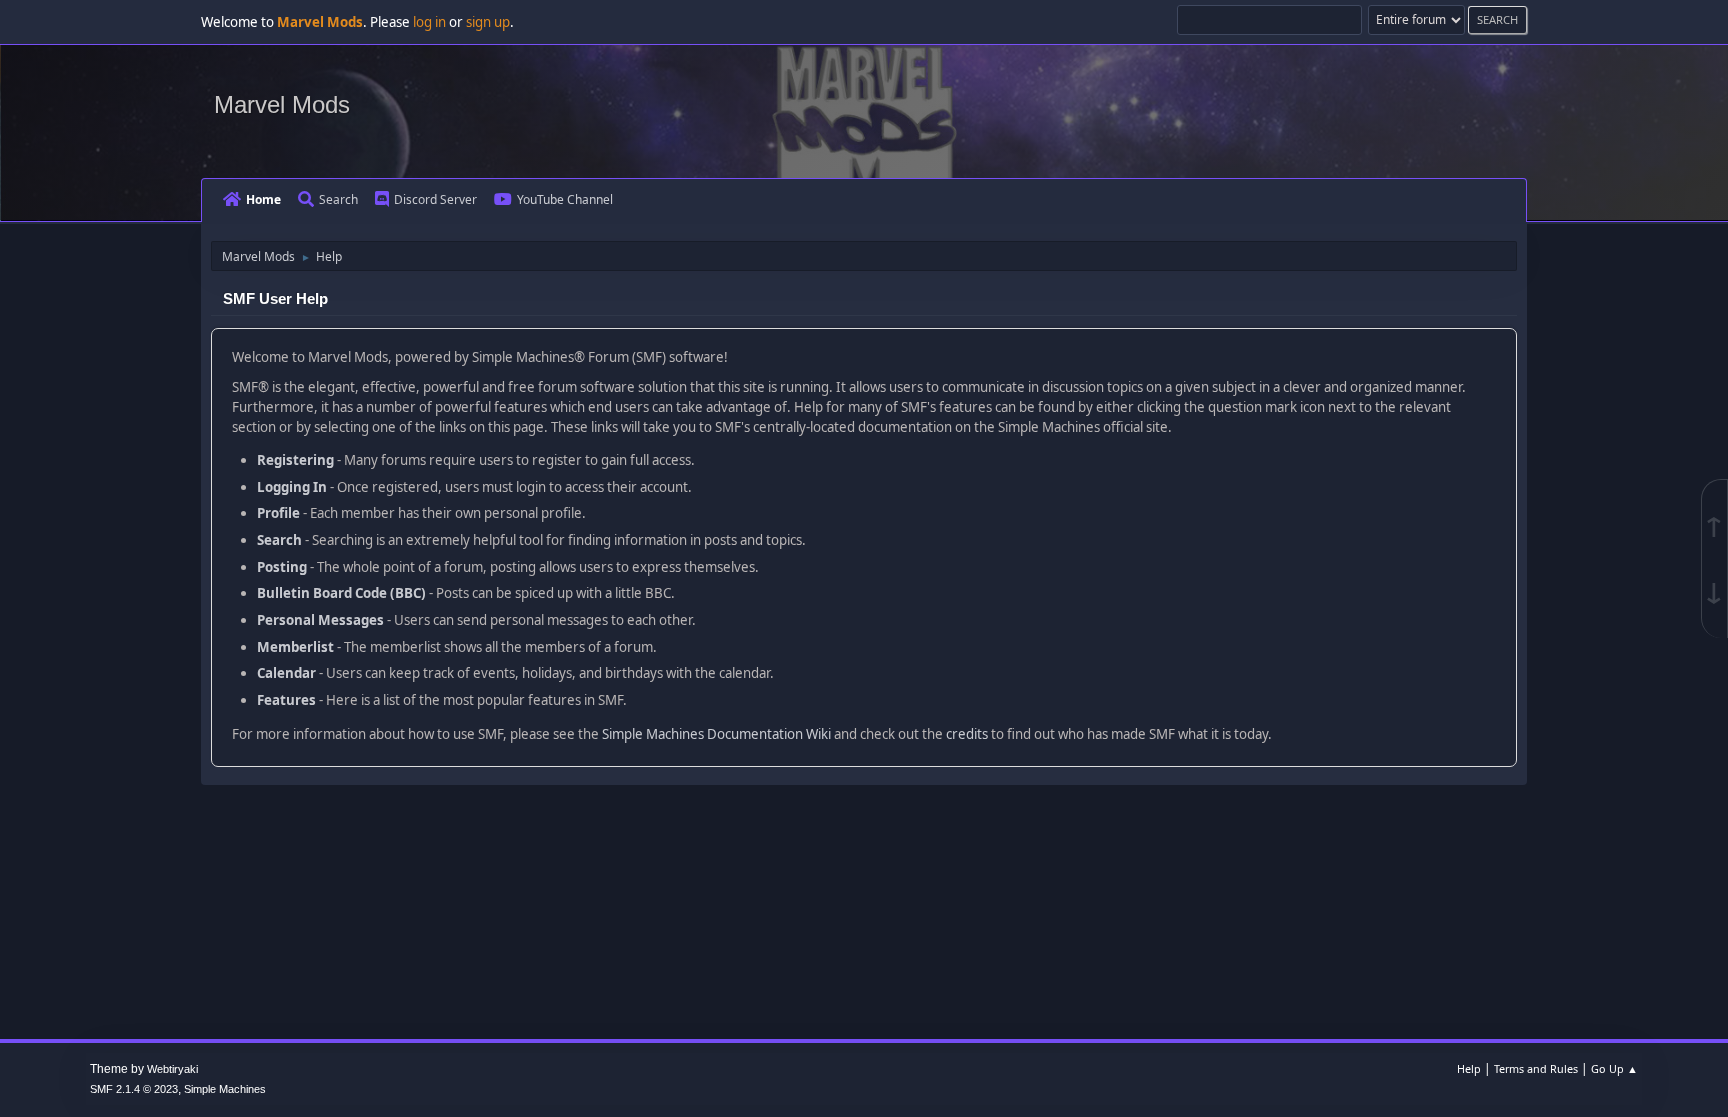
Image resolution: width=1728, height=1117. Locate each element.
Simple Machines (225, 1089)
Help (1469, 1068)
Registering (295, 460)
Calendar (286, 673)
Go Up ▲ (1614, 1068)
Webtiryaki (172, 1069)
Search (338, 199)
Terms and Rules (1536, 1068)
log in (429, 22)
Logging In (292, 487)
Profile (278, 513)
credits (967, 734)
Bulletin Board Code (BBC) (341, 593)
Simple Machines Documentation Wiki (716, 734)
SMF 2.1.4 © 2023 (134, 1089)
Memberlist (295, 647)
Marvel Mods (282, 104)
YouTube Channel (565, 199)
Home (263, 199)
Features (286, 700)
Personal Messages (320, 620)
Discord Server (435, 199)
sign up (488, 22)
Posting (282, 567)
